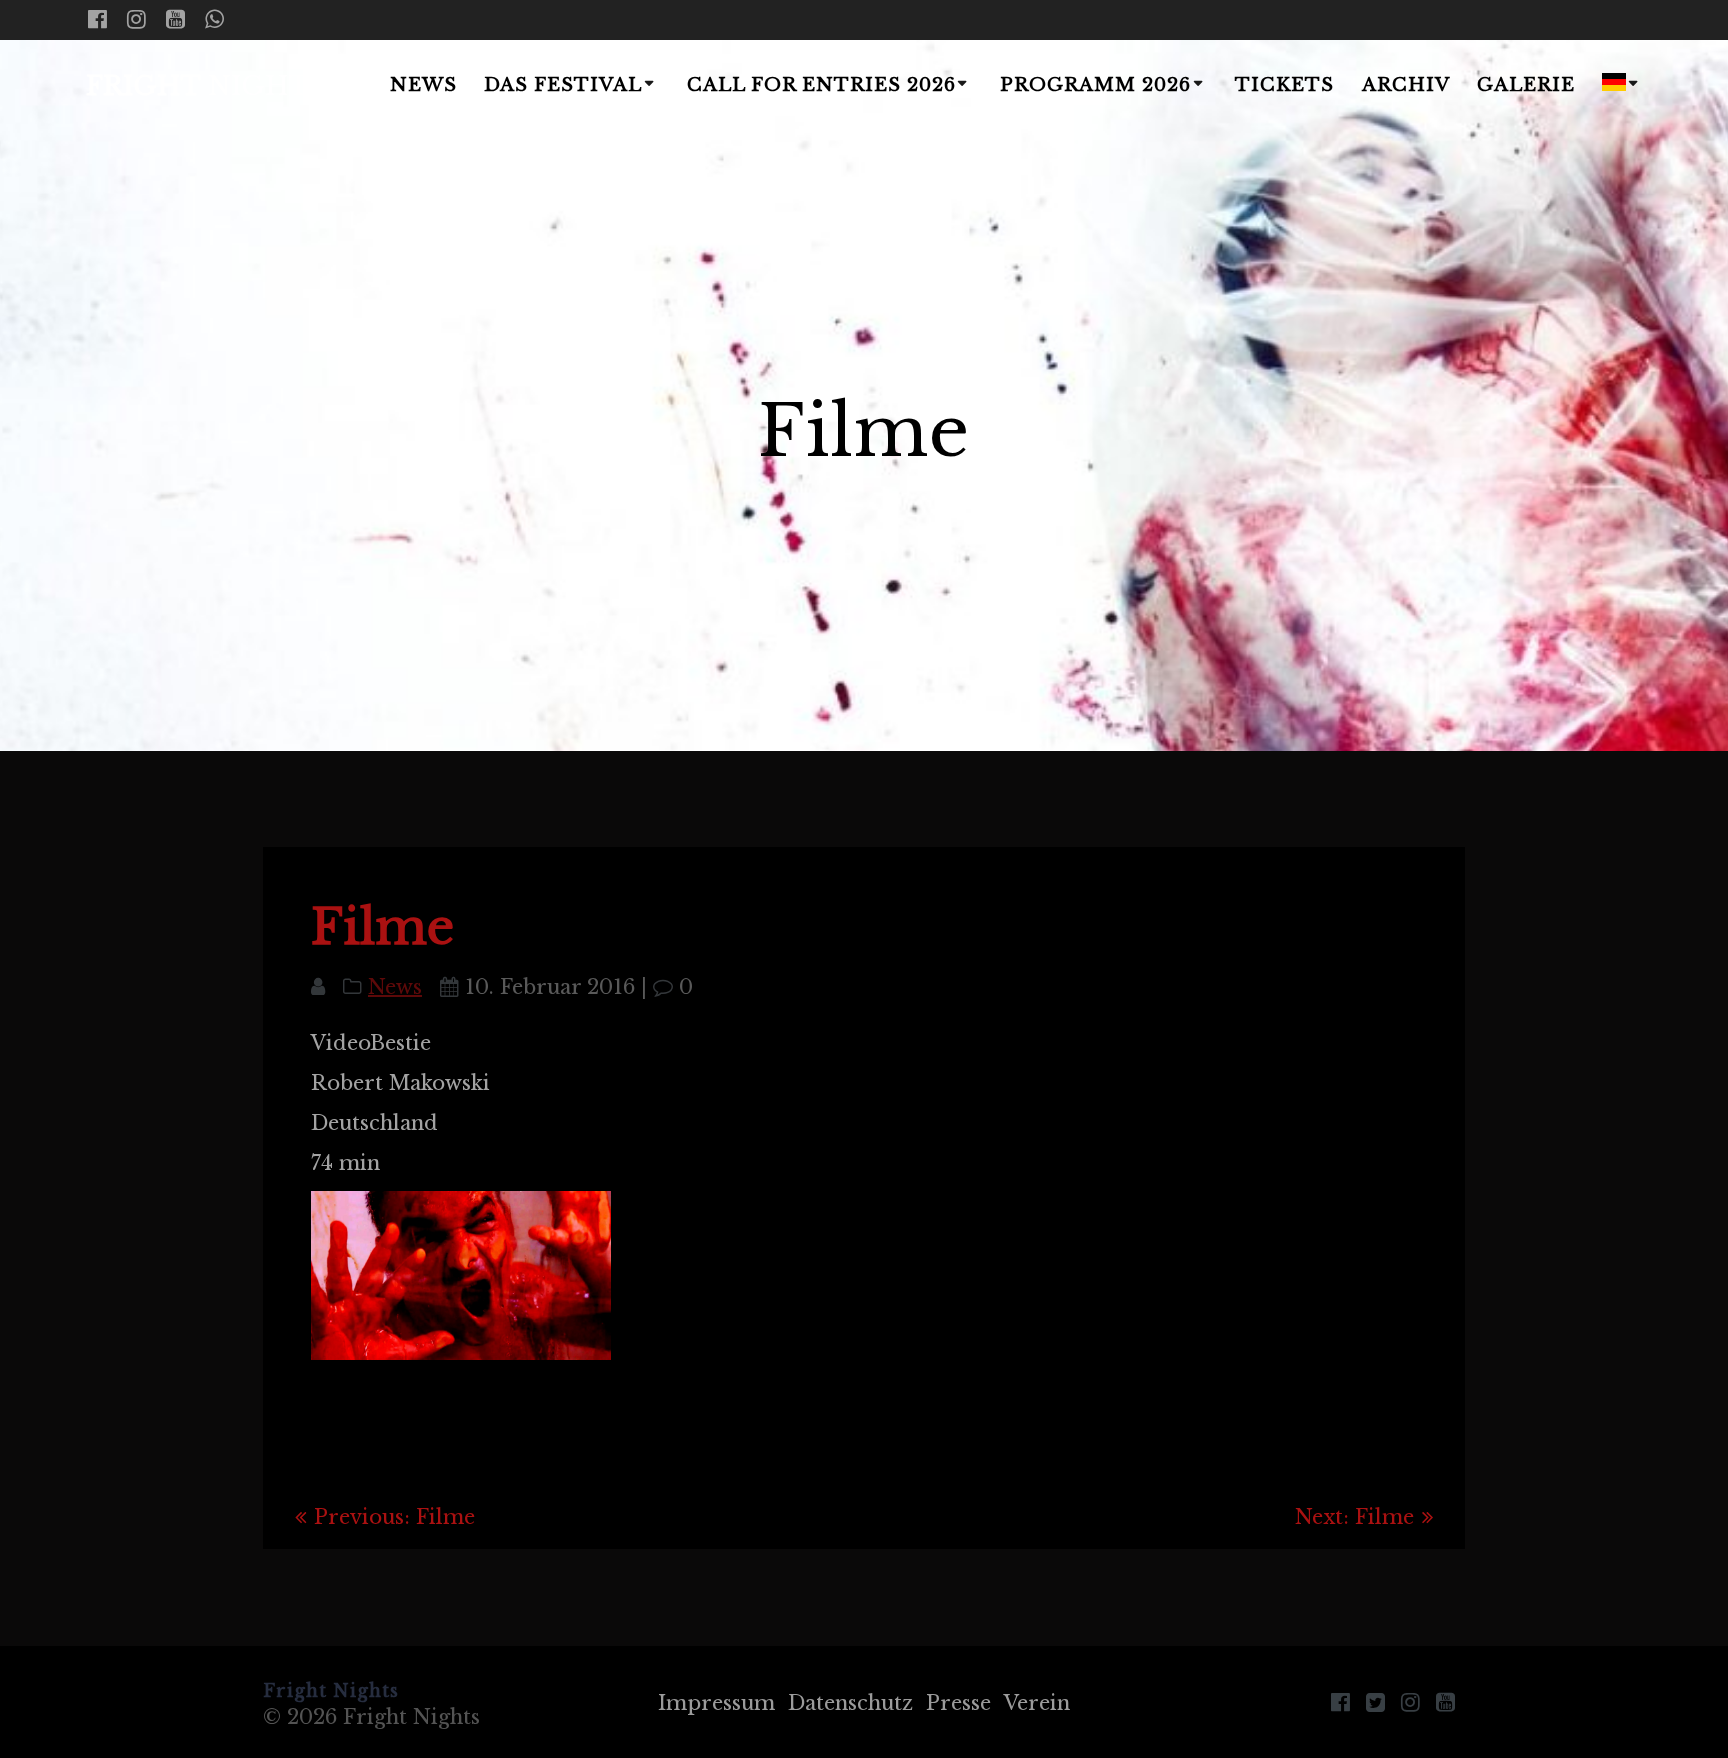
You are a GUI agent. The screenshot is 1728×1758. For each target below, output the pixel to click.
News (423, 85)
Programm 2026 (1095, 85)
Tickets (1284, 85)
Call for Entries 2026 (821, 85)
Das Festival (563, 85)
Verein (1037, 1703)
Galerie (1526, 85)
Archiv (1406, 85)
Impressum (716, 1703)
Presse (958, 1703)
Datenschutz (850, 1703)
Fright (205, 87)
